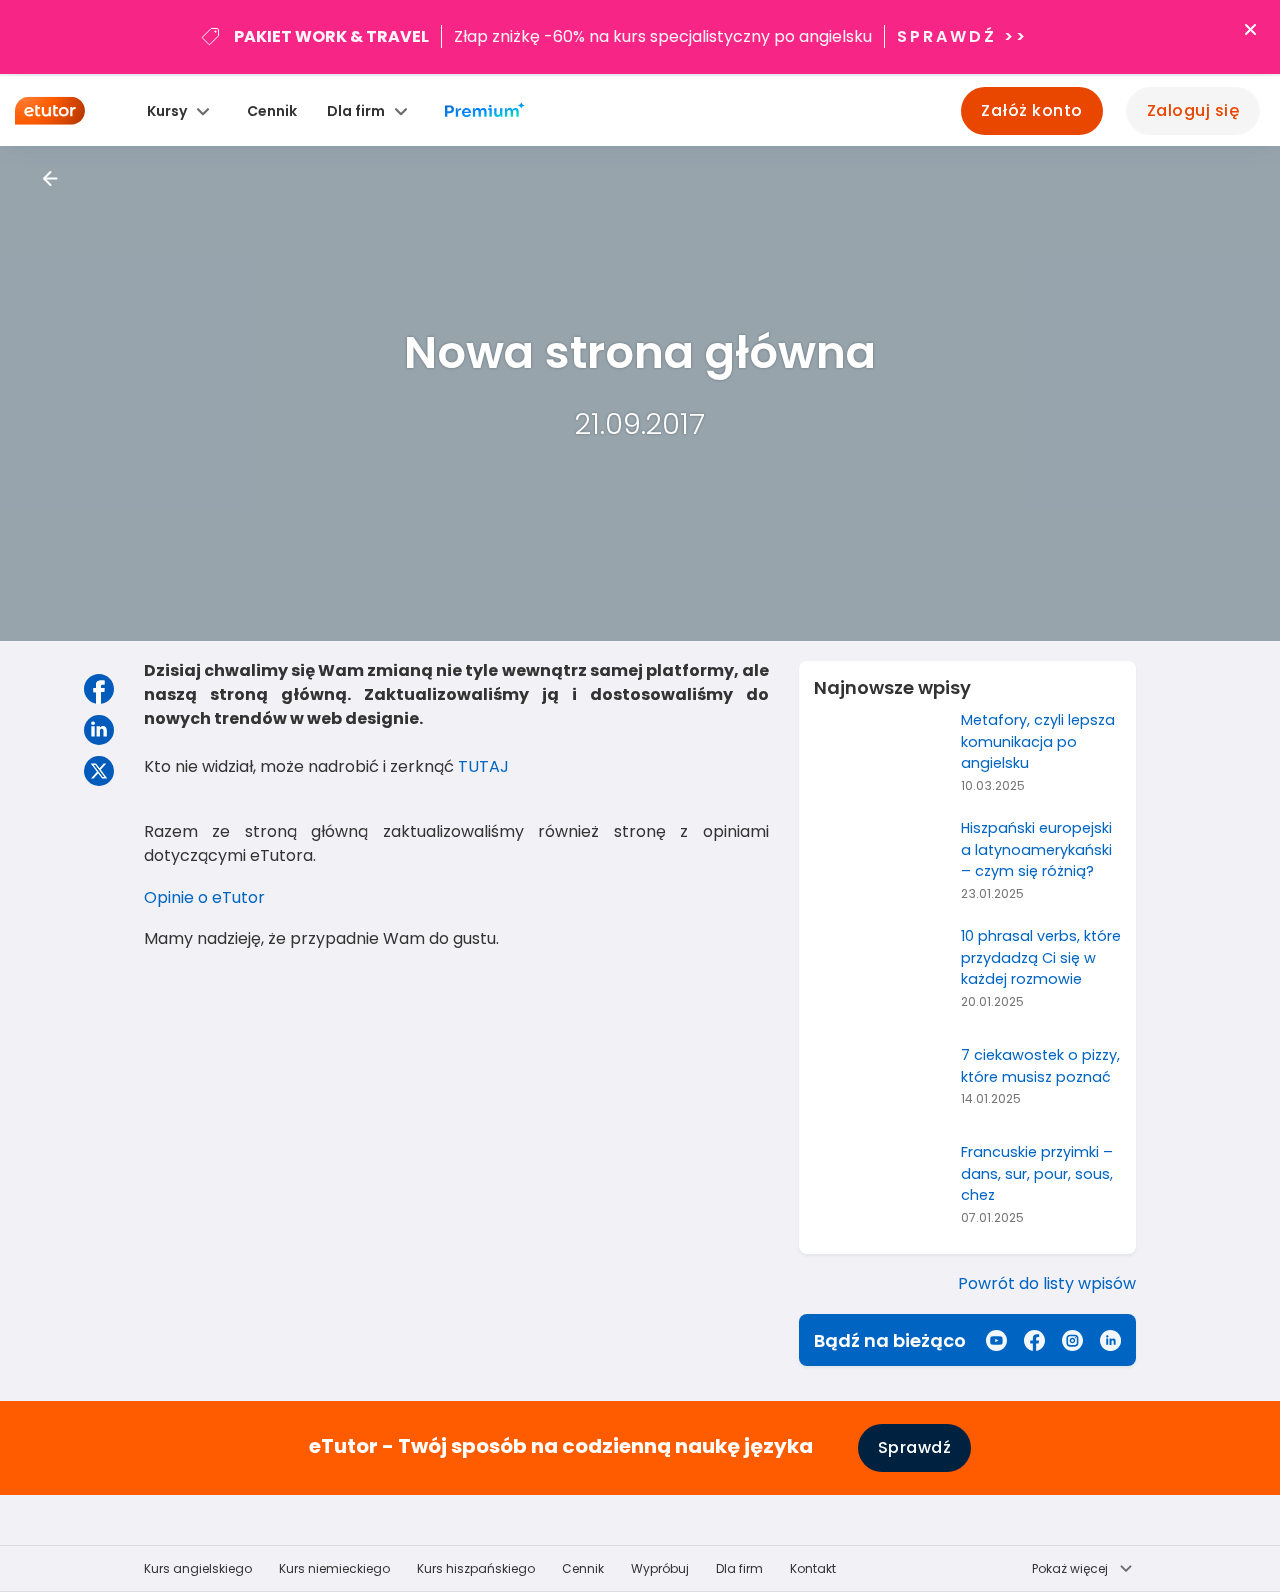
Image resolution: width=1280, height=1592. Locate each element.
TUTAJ (483, 766)
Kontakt (813, 1568)
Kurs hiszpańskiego (476, 1568)
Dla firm (739, 1568)
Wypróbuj (660, 1568)
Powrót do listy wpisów (1047, 1283)
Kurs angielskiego (198, 1568)
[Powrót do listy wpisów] (50, 178)
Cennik (272, 111)
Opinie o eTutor (204, 897)
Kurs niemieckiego (334, 1568)
